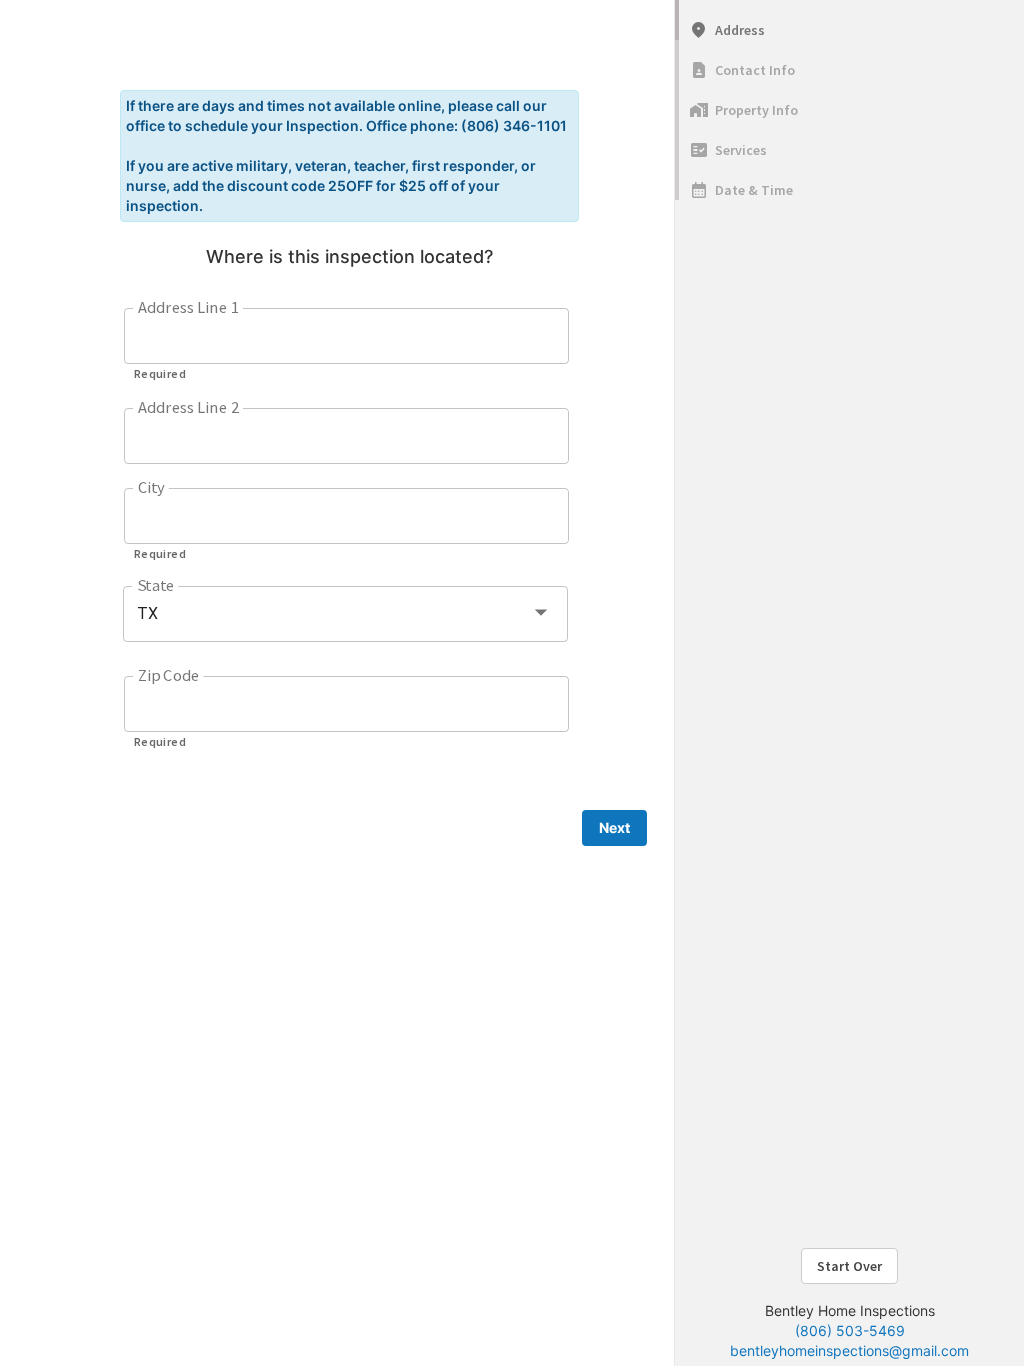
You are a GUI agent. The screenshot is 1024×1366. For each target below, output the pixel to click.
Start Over (849, 1266)
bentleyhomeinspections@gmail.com (849, 1350)
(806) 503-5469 (850, 1330)
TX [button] (147, 613)
